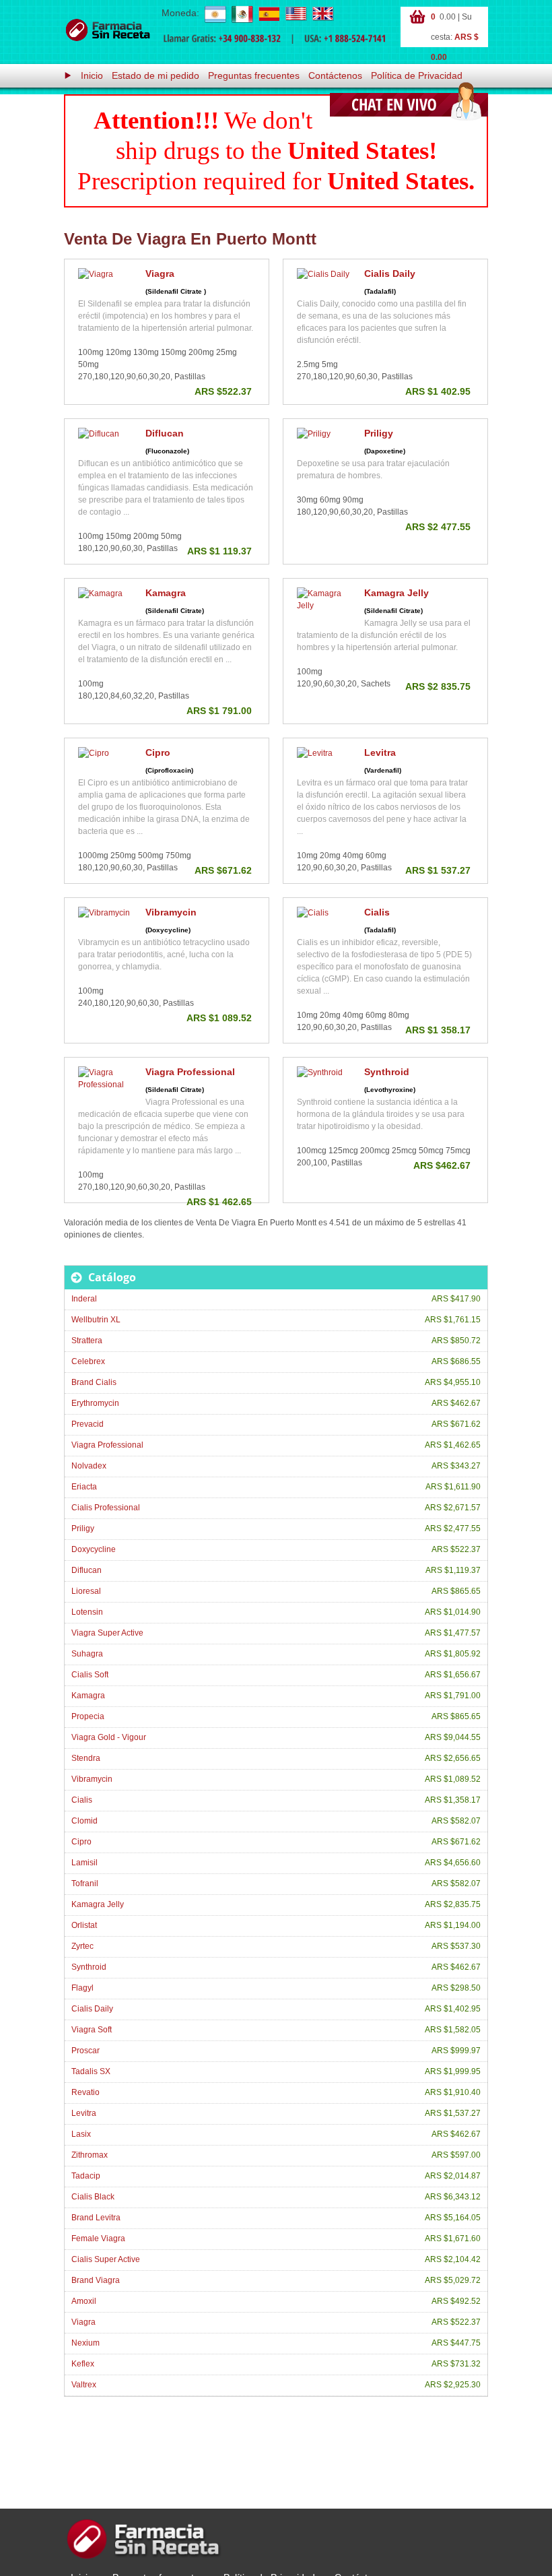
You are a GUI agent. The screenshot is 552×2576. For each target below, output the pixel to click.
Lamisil (84, 1863)
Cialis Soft (90, 1675)
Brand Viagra (96, 2280)
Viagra (160, 273)
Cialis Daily (390, 273)
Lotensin (87, 1612)
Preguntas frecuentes (254, 75)
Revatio (85, 2092)
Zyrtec (82, 1946)
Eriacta (84, 1487)
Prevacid (88, 1424)
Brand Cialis (94, 1382)
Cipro (158, 752)
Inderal (84, 1299)
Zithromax (90, 2155)
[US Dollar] (296, 13)
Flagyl (82, 1988)
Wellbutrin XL (96, 1320)
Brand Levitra (96, 2218)
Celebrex (88, 1361)
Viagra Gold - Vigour (109, 1737)
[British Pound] (322, 13)
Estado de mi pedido (156, 75)
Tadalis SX (91, 2071)
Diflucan (165, 433)
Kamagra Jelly (396, 593)
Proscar (85, 2051)
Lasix (81, 2134)
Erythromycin (95, 1403)
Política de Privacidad (417, 75)
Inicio (92, 75)
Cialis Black (93, 2197)
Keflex (83, 2364)
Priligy (379, 433)
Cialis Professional (106, 1508)
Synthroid (387, 1072)
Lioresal (86, 1591)
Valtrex (84, 2385)
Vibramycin (171, 912)
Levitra (380, 752)
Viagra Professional (190, 1072)
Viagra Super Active (107, 1633)
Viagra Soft (92, 2030)
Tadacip (86, 2176)
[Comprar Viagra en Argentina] (108, 30)
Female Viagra (98, 2239)
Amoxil (84, 2301)
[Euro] (269, 13)
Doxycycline (94, 1549)
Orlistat (84, 1925)
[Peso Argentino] (215, 13)
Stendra (86, 1758)
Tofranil (85, 1883)
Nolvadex (89, 1466)
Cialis (377, 912)
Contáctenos (335, 75)
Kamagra (166, 593)
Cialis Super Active (106, 2259)
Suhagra (87, 1654)
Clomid (84, 1821)
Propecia (88, 1716)
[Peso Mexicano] (242, 13)
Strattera (87, 1341)
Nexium (85, 2343)
